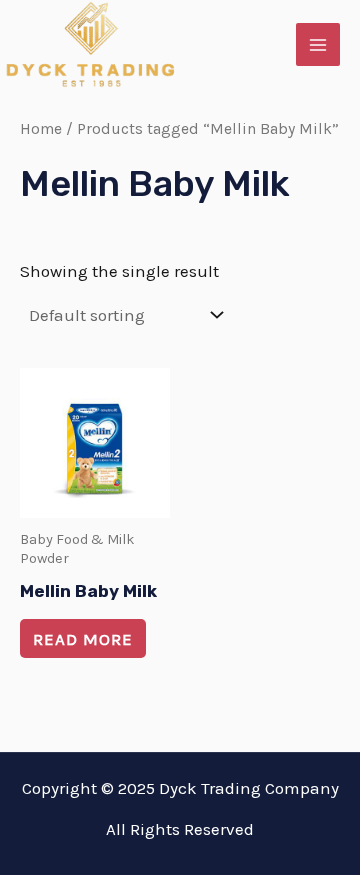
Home (41, 129)
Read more (83, 639)
